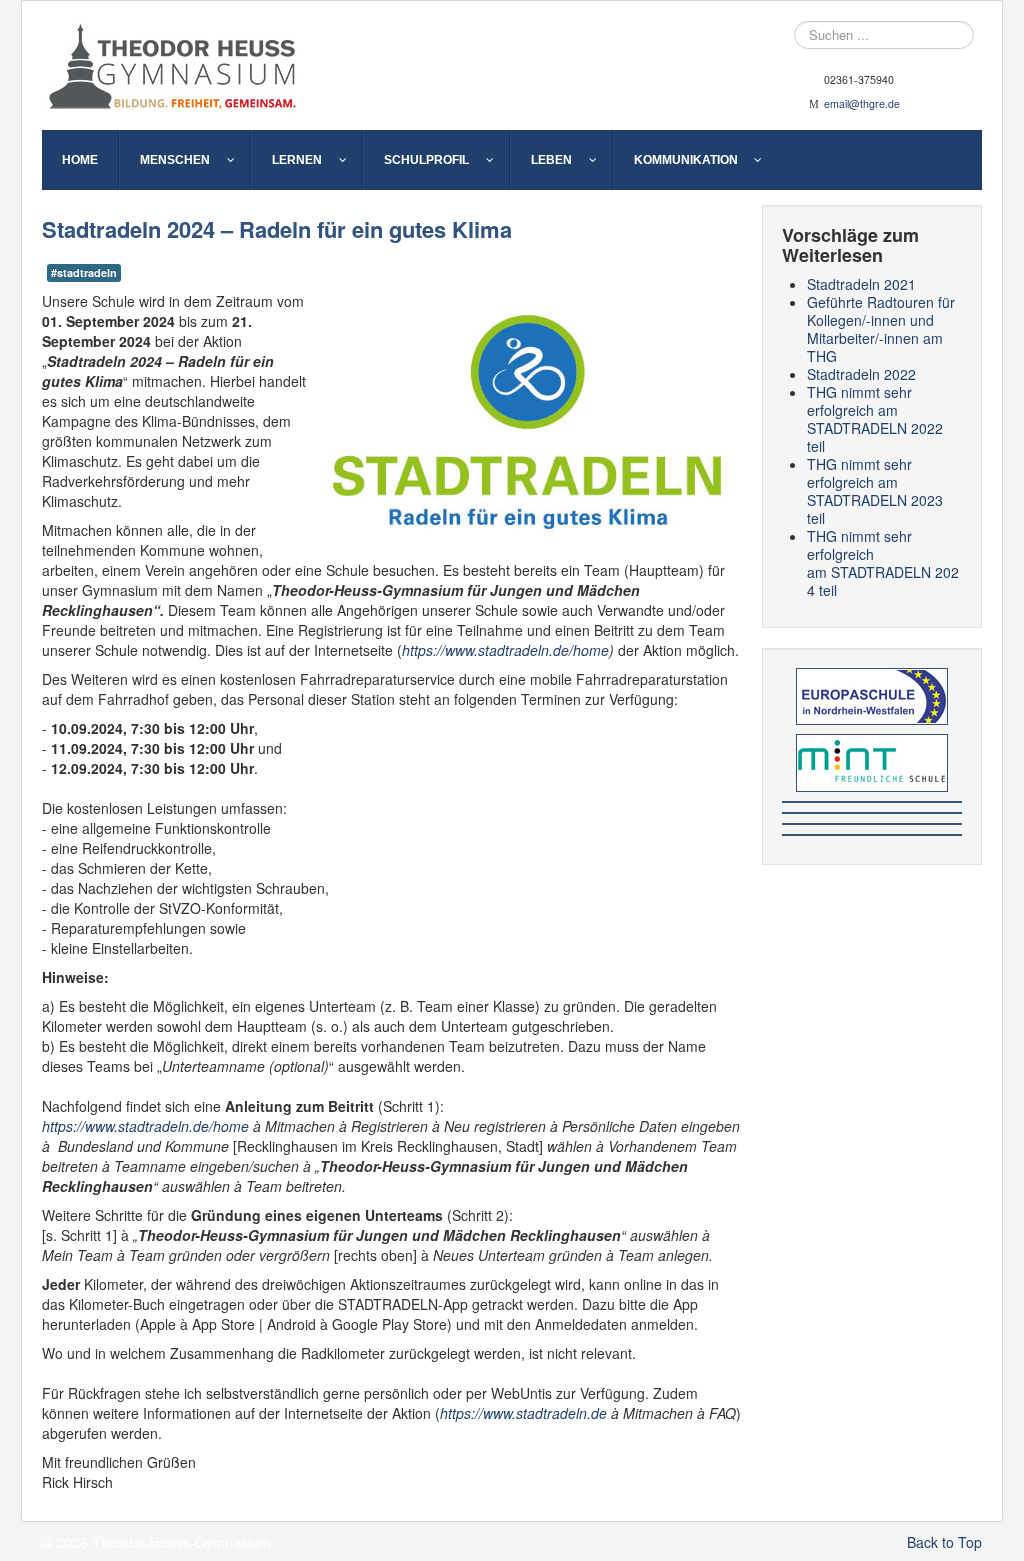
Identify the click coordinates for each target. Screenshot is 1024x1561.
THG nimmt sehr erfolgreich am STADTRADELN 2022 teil (875, 419)
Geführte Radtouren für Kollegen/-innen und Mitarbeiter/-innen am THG (881, 329)
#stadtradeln (84, 272)
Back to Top (944, 1542)
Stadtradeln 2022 (861, 374)
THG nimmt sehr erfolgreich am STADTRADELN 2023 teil (875, 491)
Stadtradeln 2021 (861, 284)
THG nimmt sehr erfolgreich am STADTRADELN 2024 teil (883, 563)
